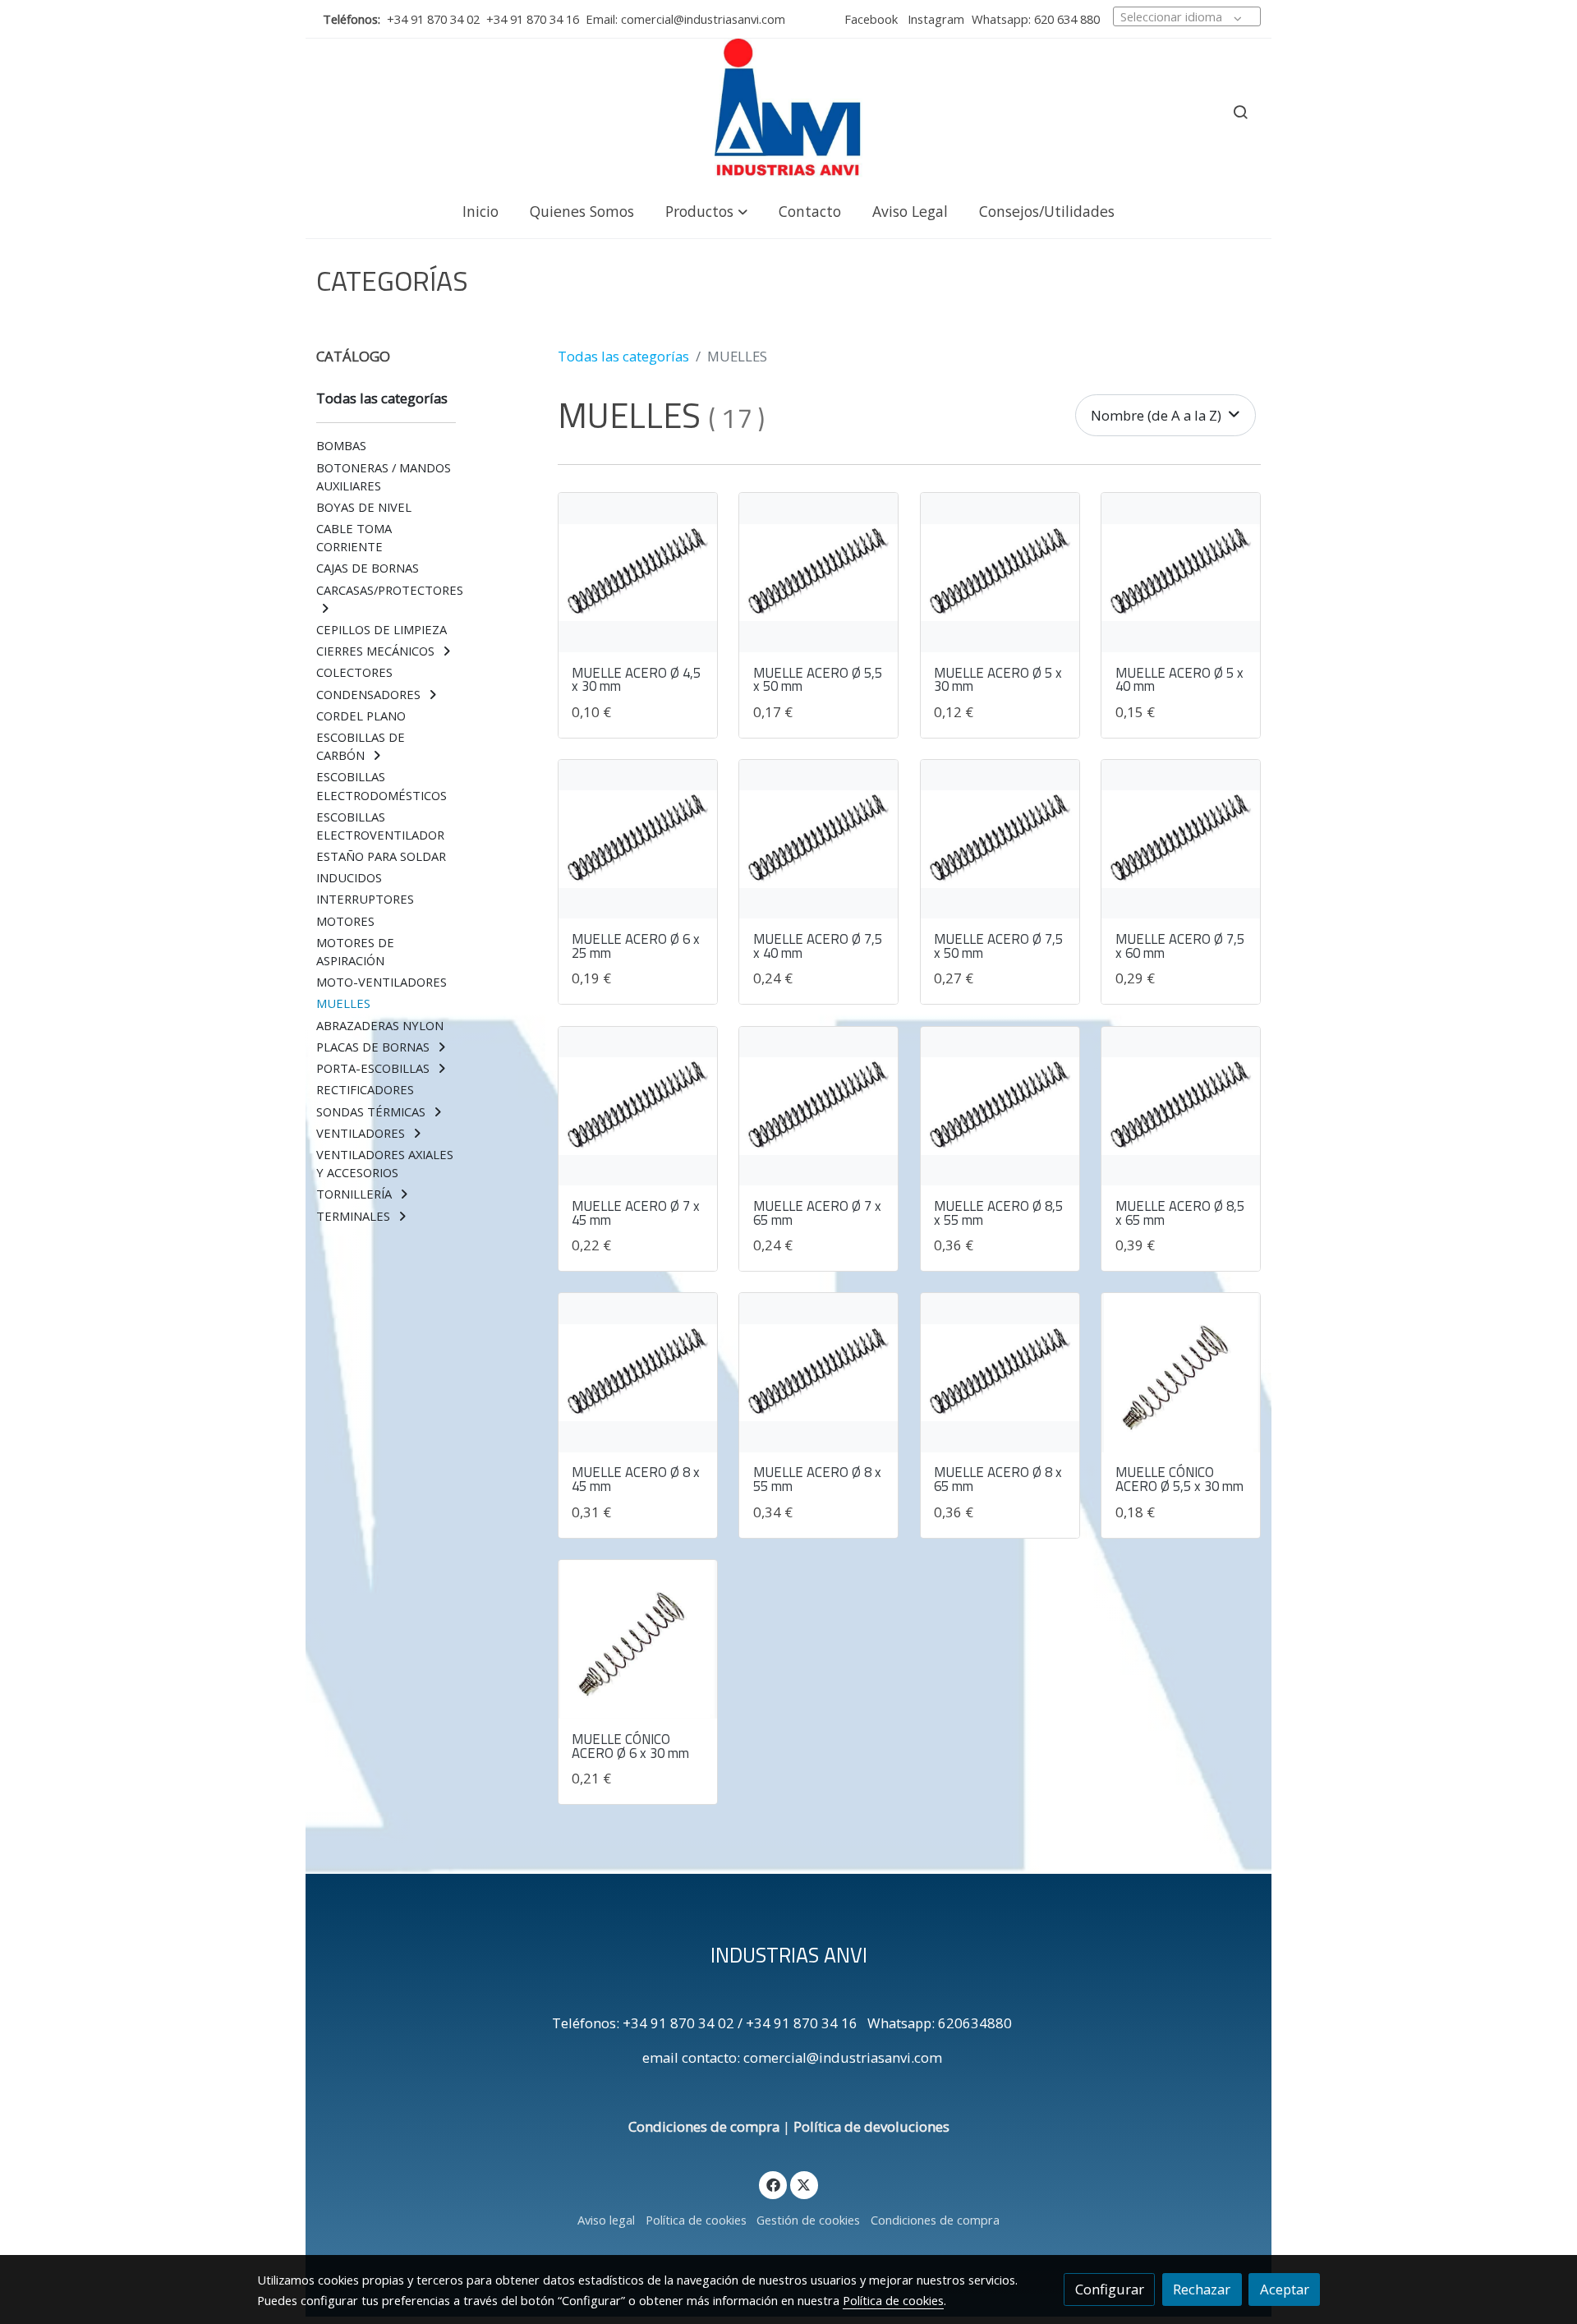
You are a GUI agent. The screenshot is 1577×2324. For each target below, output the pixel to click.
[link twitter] (804, 2184)
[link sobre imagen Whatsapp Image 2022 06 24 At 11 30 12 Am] (1181, 1372)
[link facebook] (773, 2184)
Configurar (1110, 2289)
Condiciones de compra (704, 2126)
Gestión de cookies (808, 2220)
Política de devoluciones (871, 2126)
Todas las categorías (623, 356)
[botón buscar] (1240, 112)
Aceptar (1285, 2289)
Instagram (934, 19)
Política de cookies (696, 2220)
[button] (706, 211)
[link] (788, 112)
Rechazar (1202, 2289)
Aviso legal (606, 2220)
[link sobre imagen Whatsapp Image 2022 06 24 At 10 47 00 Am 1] (818, 572)
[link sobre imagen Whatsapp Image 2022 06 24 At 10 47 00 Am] (638, 572)
